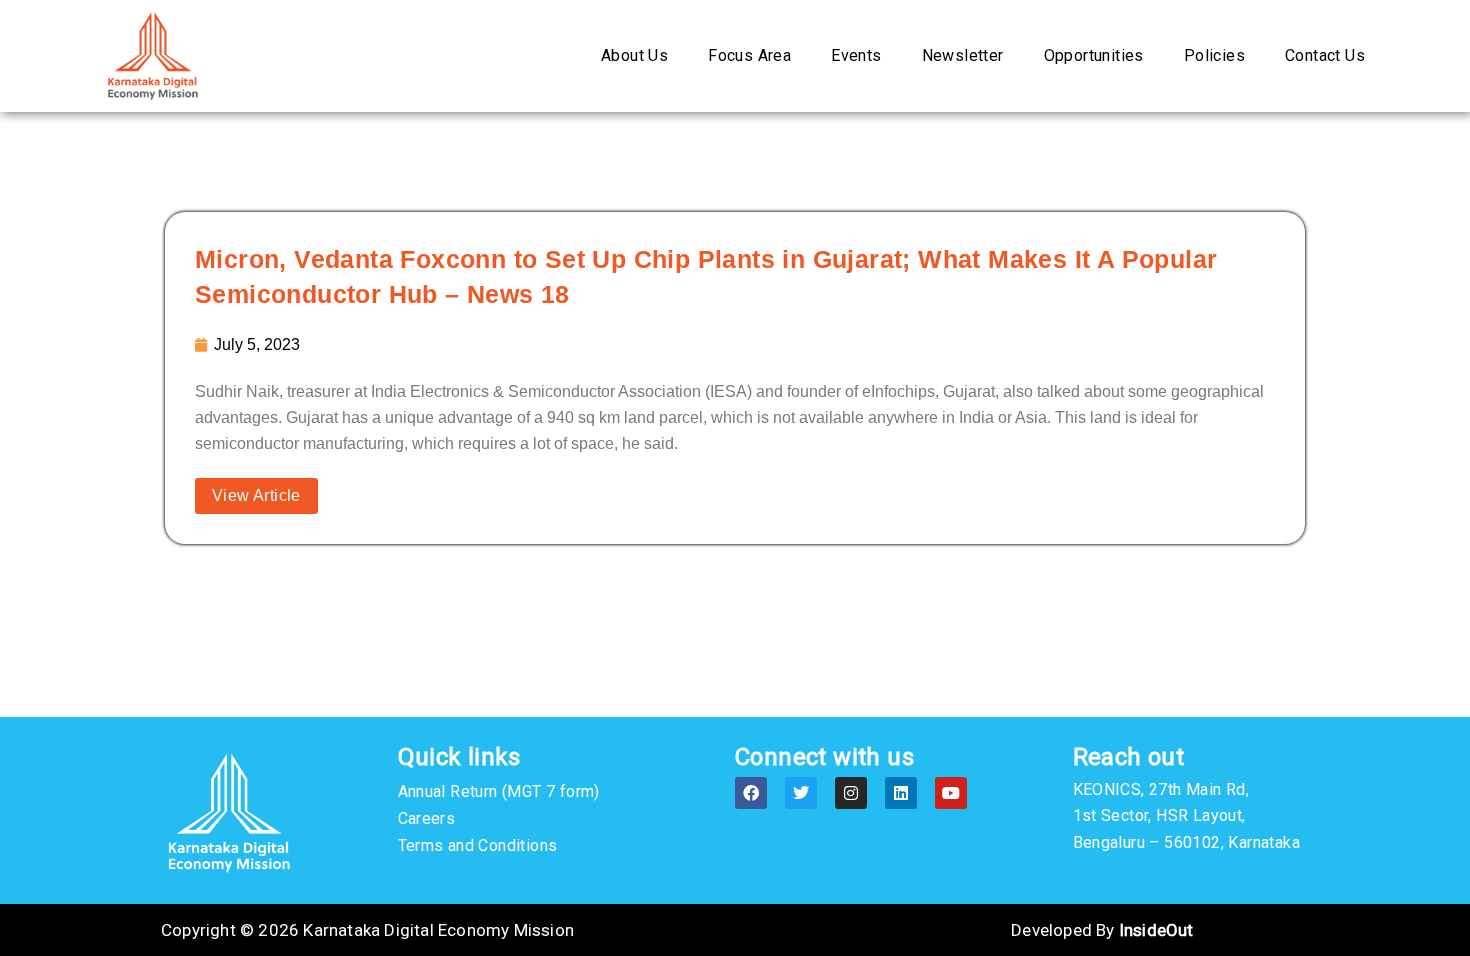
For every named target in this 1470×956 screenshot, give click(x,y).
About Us (634, 55)
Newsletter (963, 55)
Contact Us (1325, 55)
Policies (1214, 55)
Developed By (1102, 930)
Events (856, 55)
